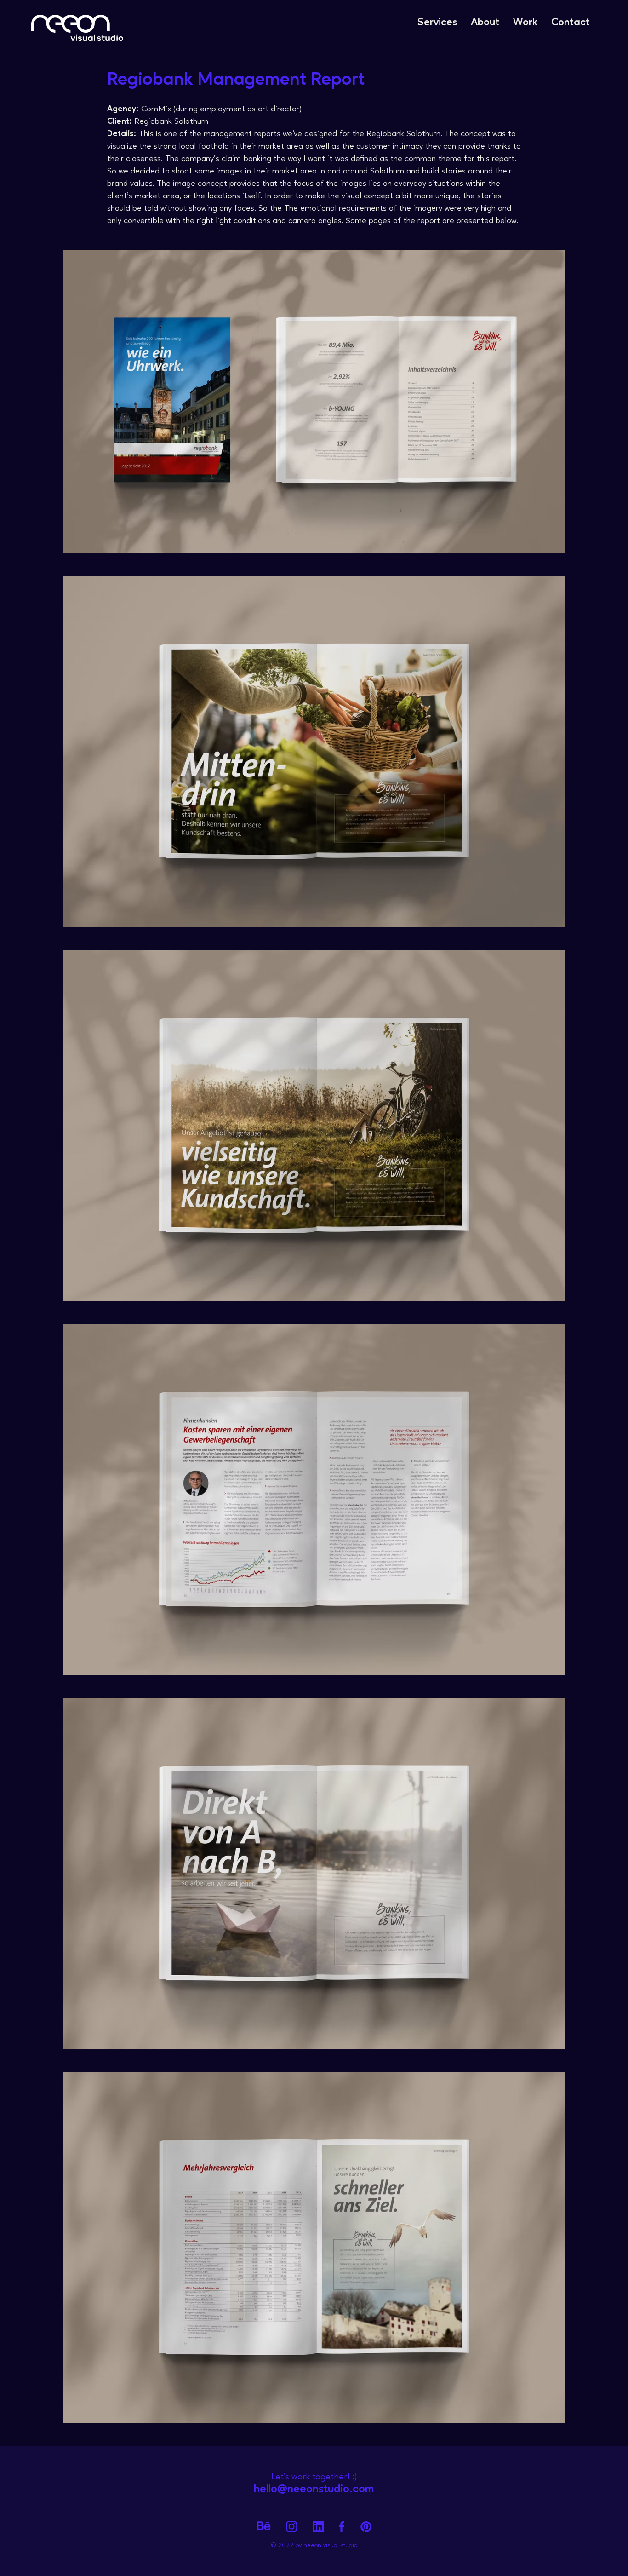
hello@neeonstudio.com (314, 2489)
